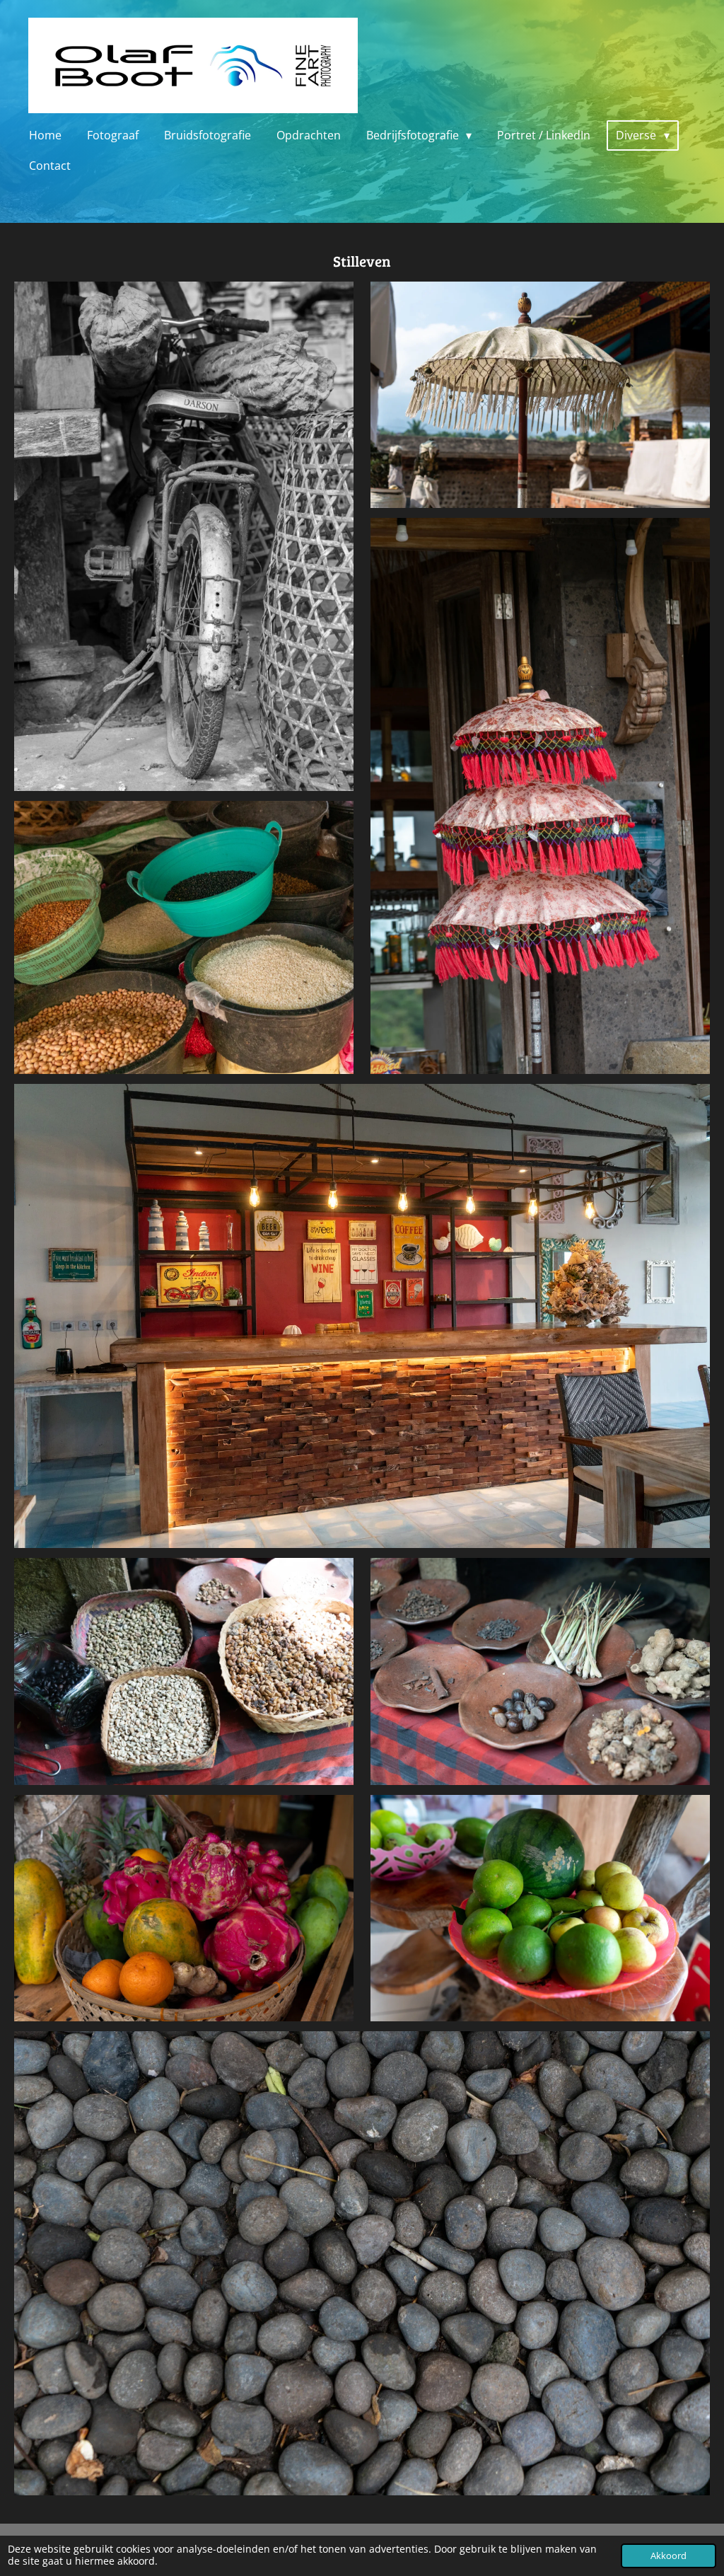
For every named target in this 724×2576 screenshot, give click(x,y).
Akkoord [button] (668, 2556)
